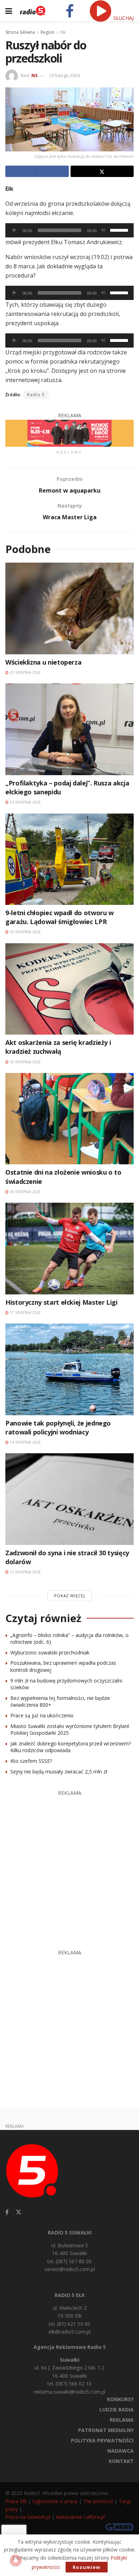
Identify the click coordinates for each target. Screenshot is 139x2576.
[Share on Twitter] (102, 171)
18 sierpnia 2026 (25, 1192)
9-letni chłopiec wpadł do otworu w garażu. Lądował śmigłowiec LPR (60, 917)
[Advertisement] (69, 1867)
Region (48, 32)
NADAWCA (120, 2451)
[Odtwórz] (15, 230)
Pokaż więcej (69, 1596)
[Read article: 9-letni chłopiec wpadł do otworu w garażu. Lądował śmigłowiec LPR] (69, 859)
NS (35, 75)
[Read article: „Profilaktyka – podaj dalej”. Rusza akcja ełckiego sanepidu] (69, 729)
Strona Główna (20, 32)
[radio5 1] (69, 433)
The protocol (98, 2501)
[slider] (120, 230)
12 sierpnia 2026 (25, 1572)
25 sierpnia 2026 (25, 672)
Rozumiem (87, 2567)
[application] (69, 230)
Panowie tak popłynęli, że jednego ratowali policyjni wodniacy (58, 1427)
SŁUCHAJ (123, 18)
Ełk (63, 32)
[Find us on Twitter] (19, 2212)
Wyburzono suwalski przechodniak (50, 1652)
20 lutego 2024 (65, 75)
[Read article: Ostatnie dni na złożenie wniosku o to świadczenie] (69, 1119)
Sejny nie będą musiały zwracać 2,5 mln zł (59, 1772)
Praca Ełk (16, 2501)
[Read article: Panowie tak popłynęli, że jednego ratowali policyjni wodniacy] (69, 1369)
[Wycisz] (103, 230)
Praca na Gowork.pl (28, 2517)
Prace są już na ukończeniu (42, 1715)
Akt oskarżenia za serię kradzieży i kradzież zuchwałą (58, 1047)
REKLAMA (122, 2420)
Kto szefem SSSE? (31, 1761)
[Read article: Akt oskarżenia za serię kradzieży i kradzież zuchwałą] (69, 989)
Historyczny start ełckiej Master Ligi (61, 1302)
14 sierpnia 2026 (25, 1442)
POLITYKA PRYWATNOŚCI (102, 2440)
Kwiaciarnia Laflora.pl (80, 2517)
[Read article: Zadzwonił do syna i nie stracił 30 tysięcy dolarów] (69, 1499)
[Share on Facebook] (37, 171)
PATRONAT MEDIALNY (106, 2430)
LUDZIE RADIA (117, 2409)
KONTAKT (121, 2461)
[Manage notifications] (16, 2560)
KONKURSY (120, 2399)
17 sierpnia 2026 (25, 1313)
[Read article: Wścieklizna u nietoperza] (69, 608)
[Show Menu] (9, 11)
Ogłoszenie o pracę (55, 2501)
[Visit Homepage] (33, 11)
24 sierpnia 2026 (25, 802)
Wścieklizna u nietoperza (43, 662)
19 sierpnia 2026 (25, 932)
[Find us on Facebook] (7, 2212)
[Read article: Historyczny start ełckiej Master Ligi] (69, 1248)
